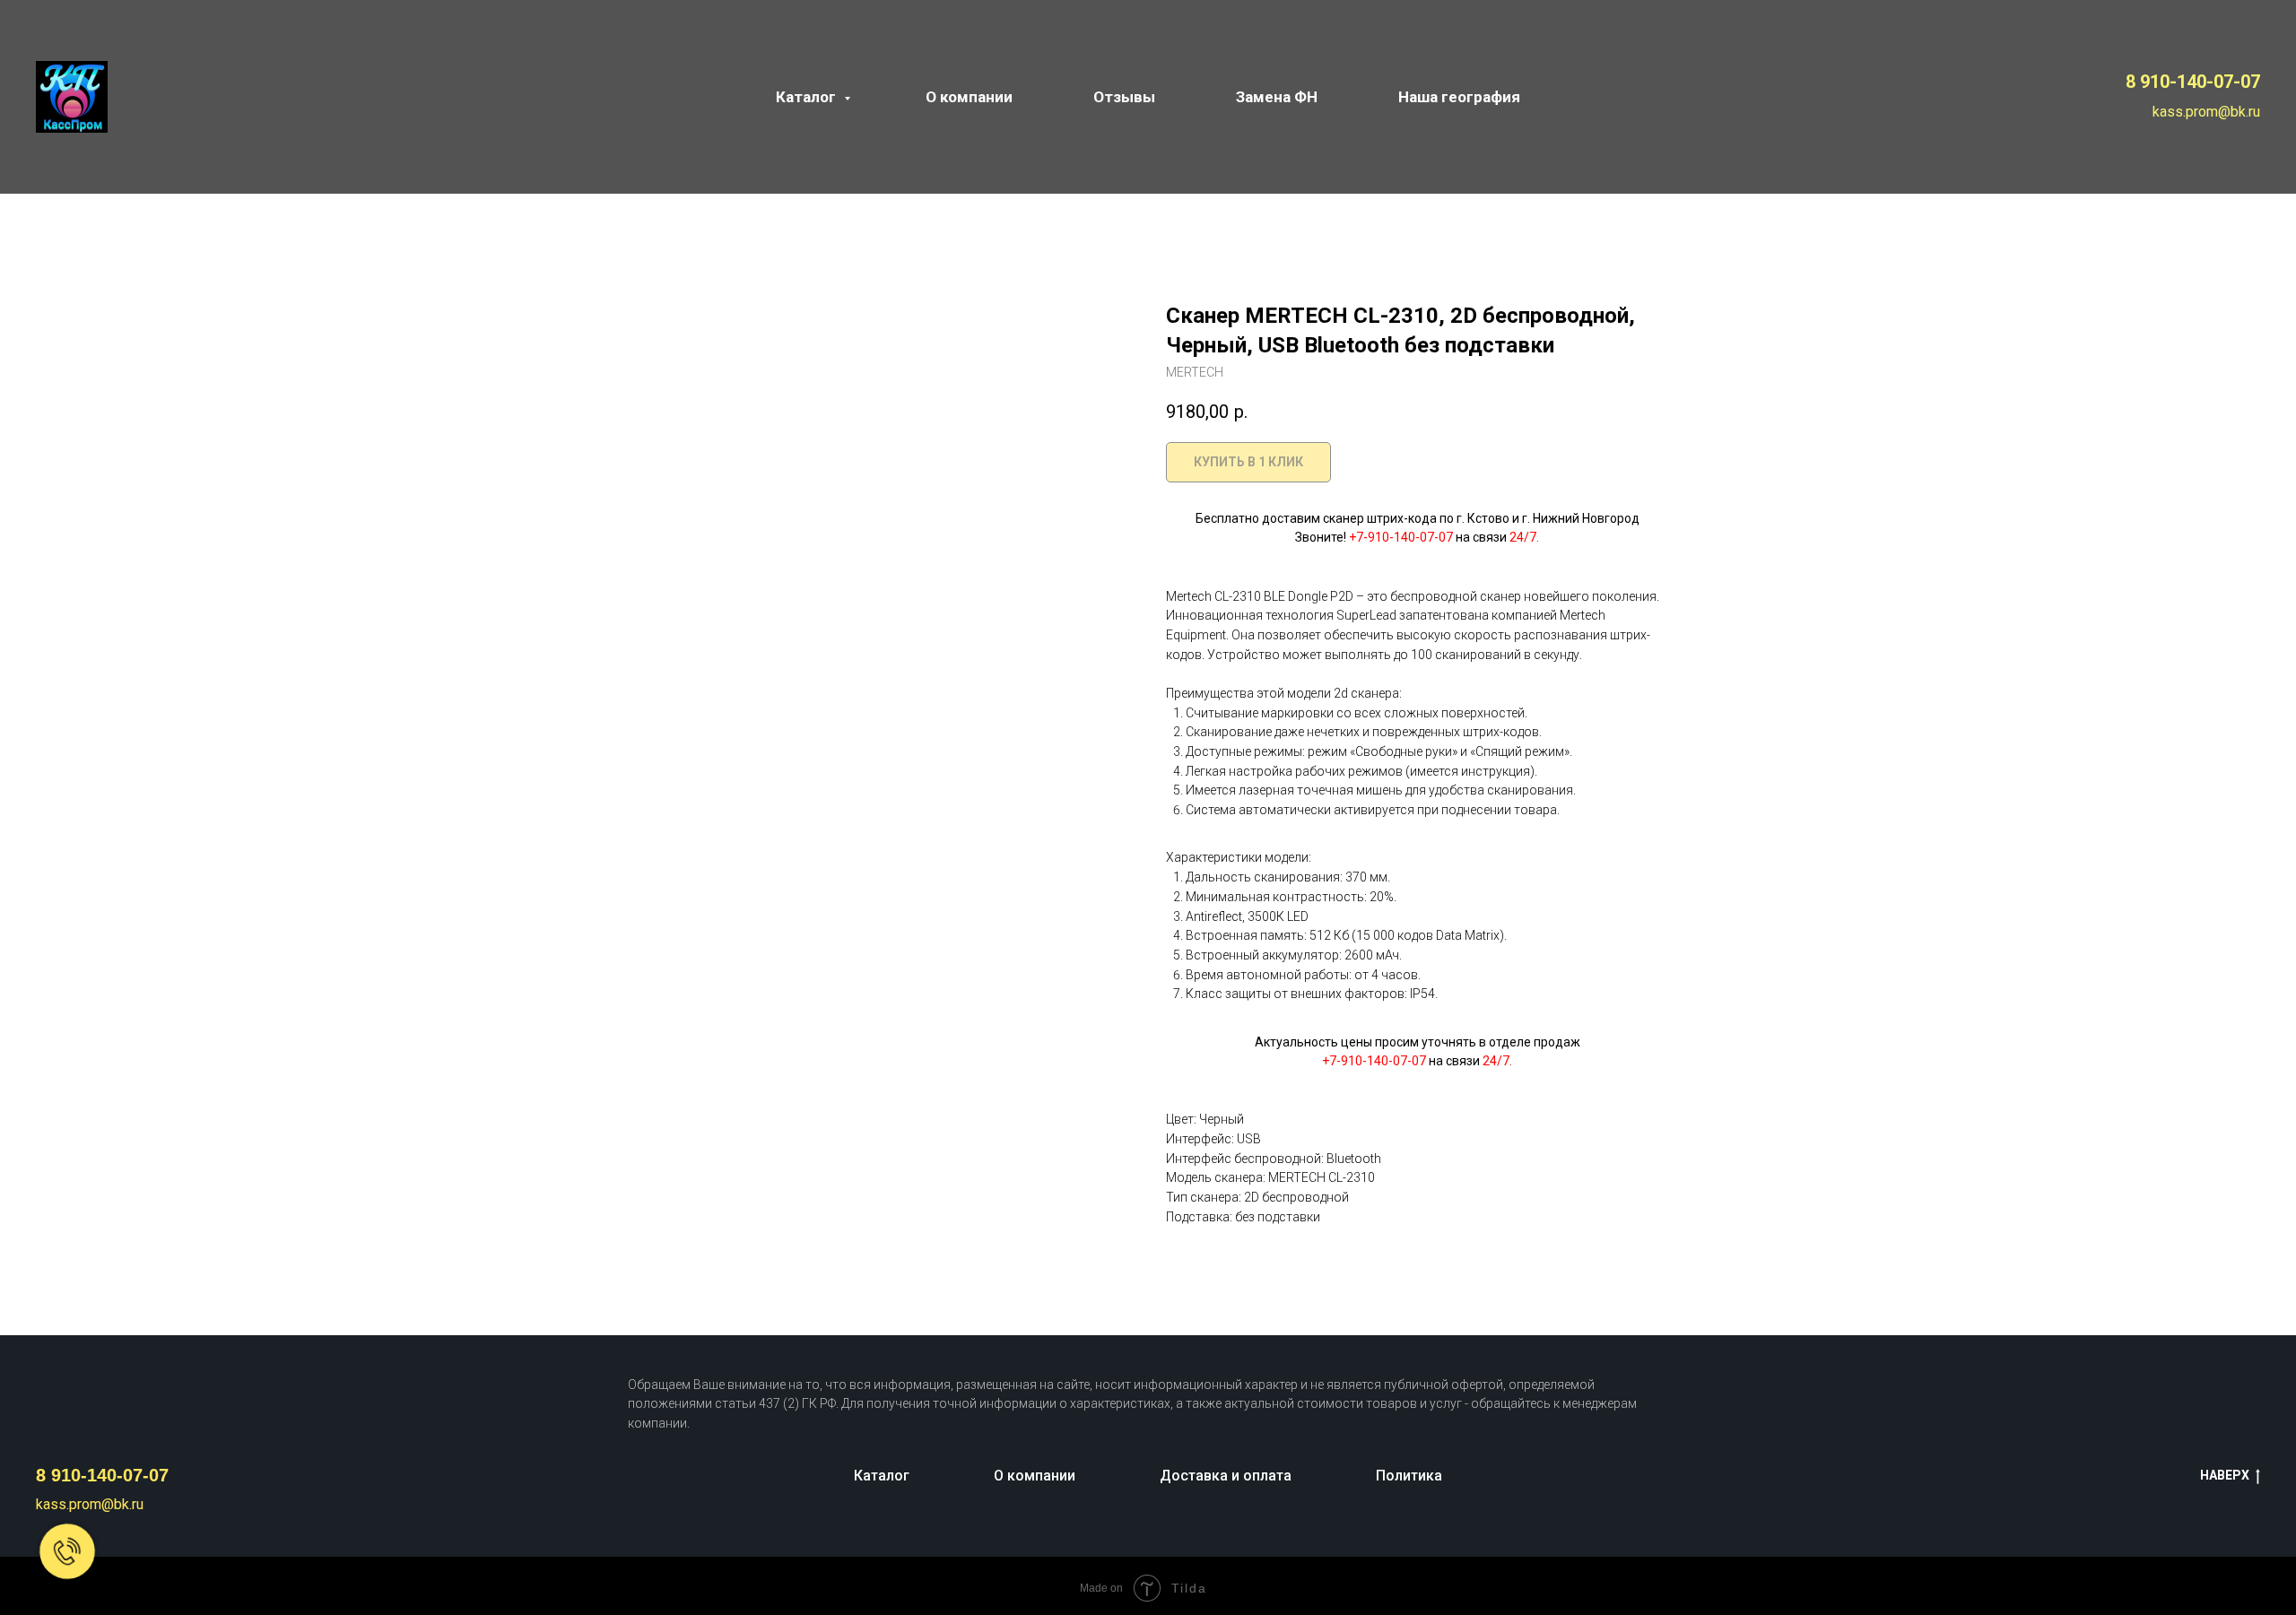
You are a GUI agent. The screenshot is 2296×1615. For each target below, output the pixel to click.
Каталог (808, 97)
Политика (1409, 1476)
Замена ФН (1277, 97)
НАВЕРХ (2225, 1475)
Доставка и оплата (1226, 1476)
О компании (969, 97)
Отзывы (1124, 97)
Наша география (1459, 97)
